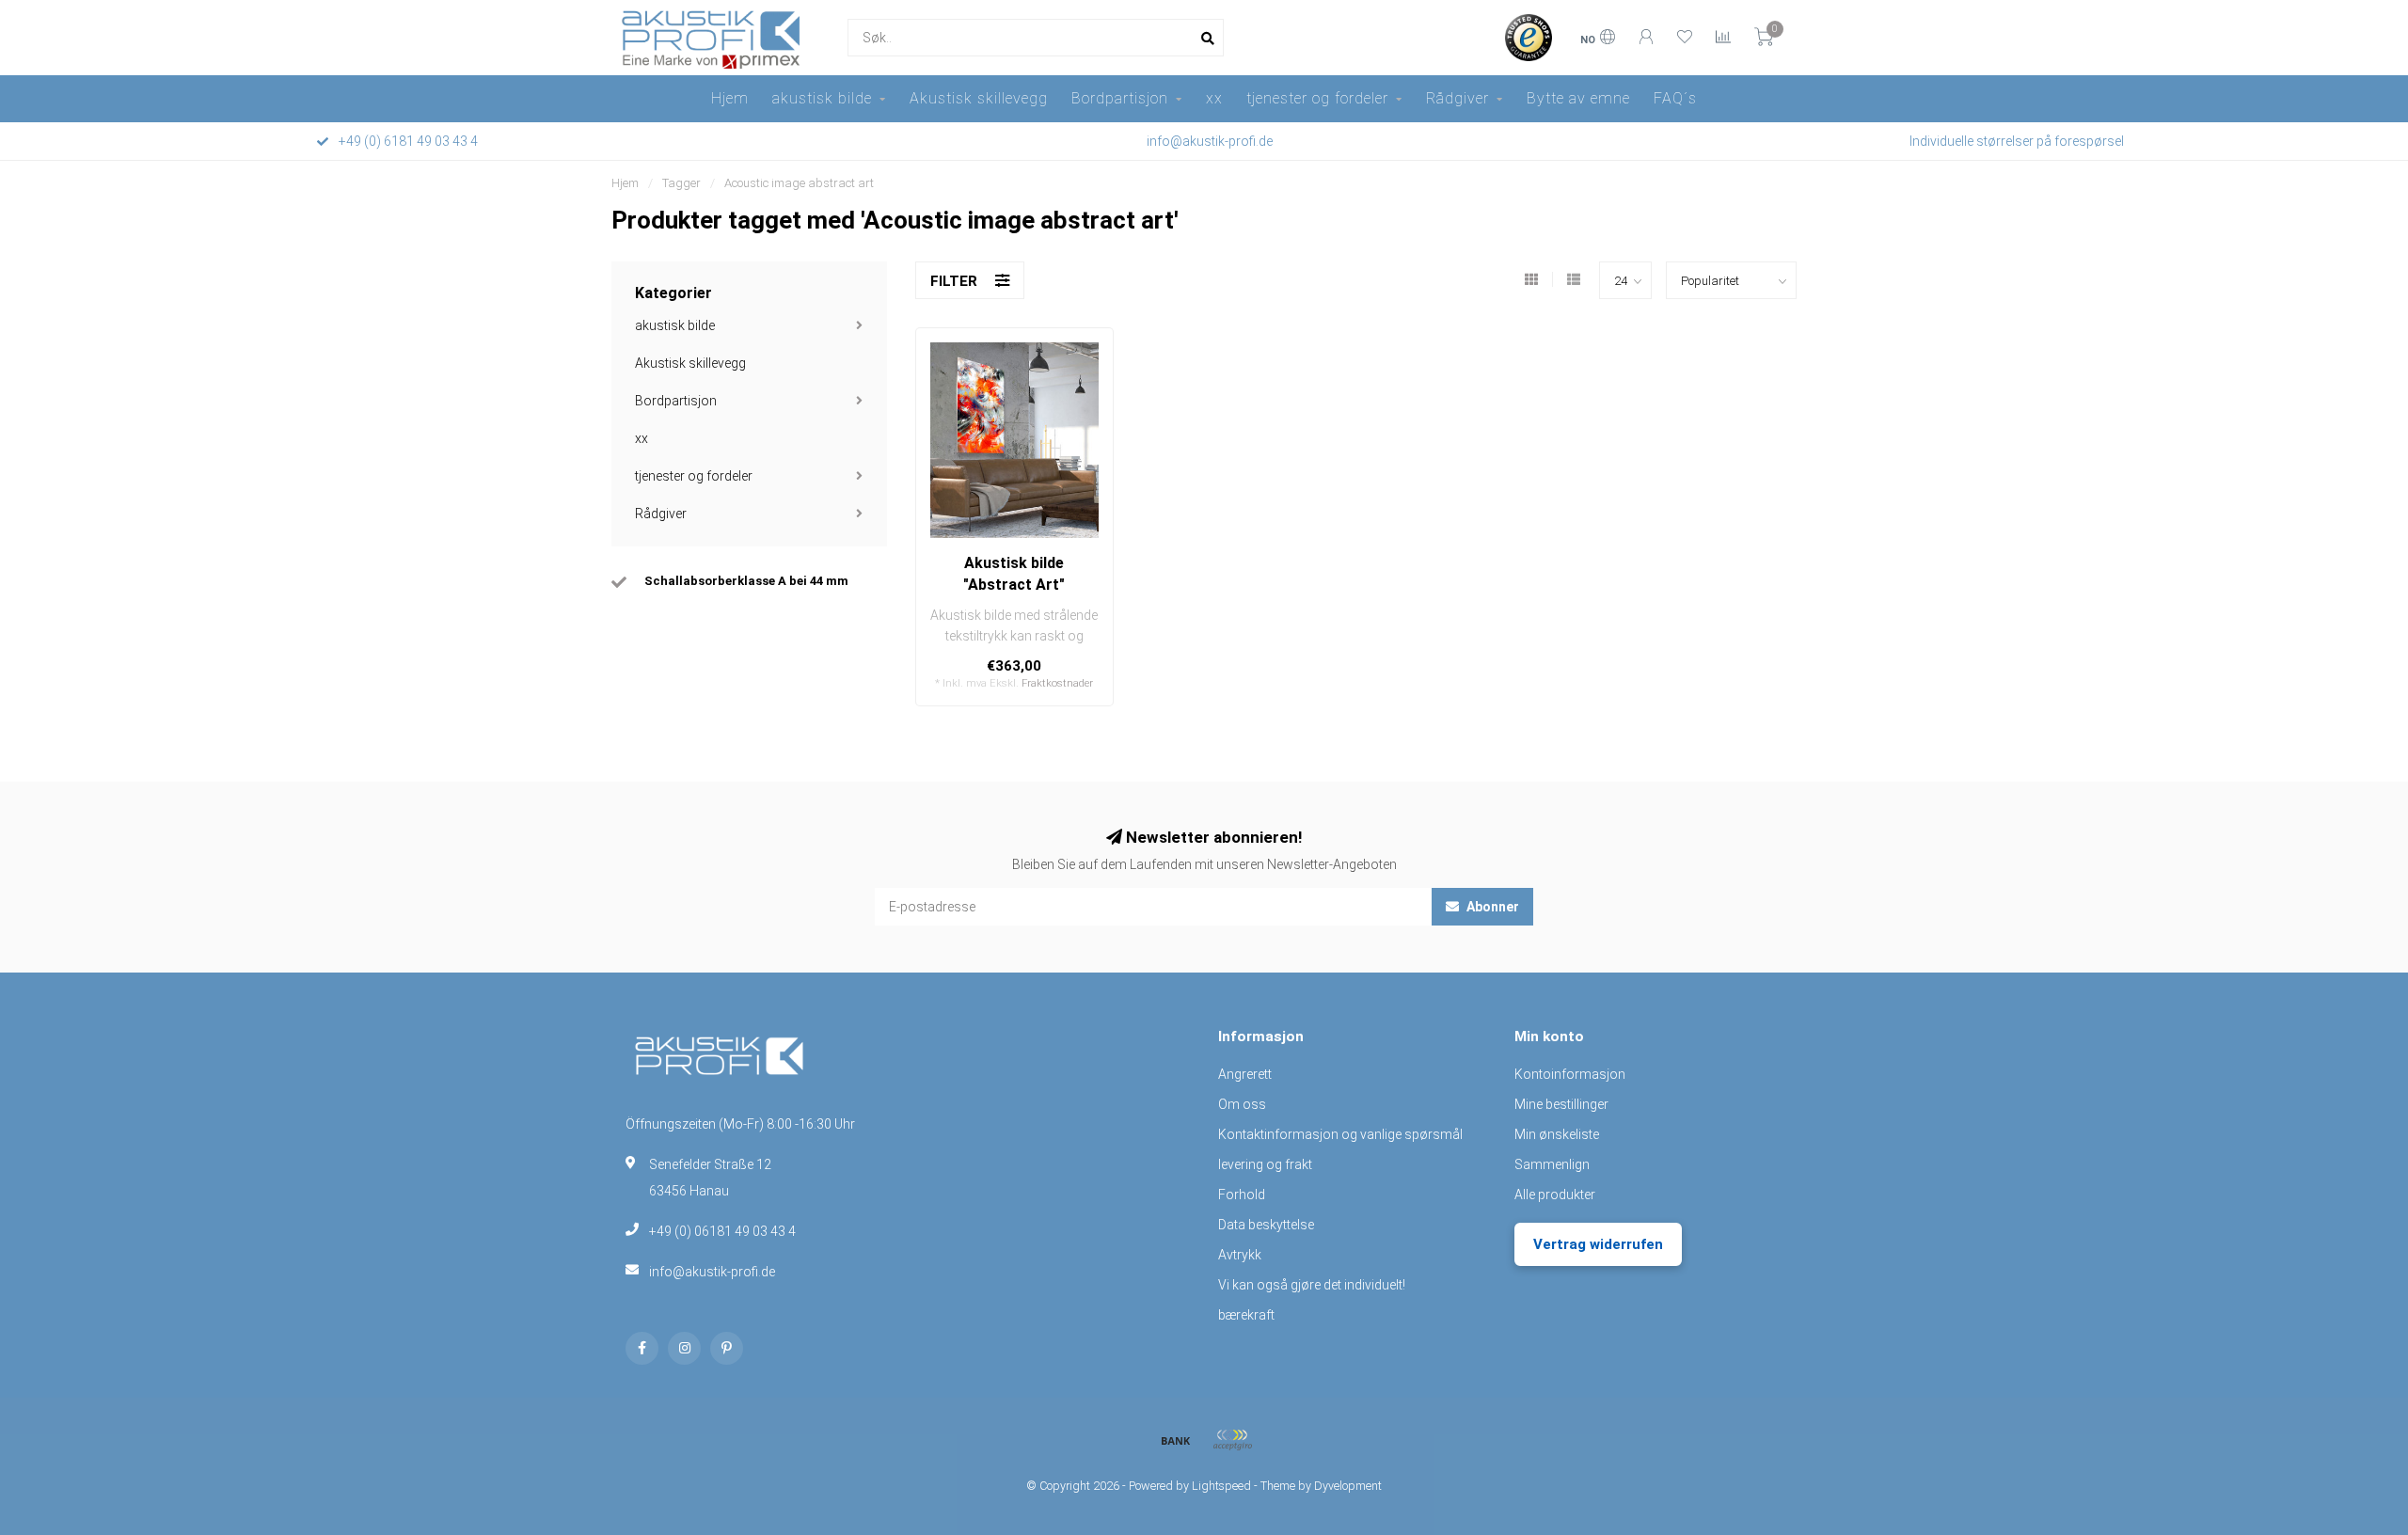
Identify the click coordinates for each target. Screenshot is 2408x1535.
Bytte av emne (1578, 98)
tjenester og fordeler (1317, 98)
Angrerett (1245, 1074)
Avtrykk (1240, 1255)
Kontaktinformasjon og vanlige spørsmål (1340, 1134)
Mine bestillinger (1561, 1104)
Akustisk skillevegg (979, 98)
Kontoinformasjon (1570, 1074)
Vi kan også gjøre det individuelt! (1312, 1285)
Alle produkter (1555, 1195)
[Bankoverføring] (1176, 1440)
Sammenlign (1552, 1164)
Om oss (1242, 1104)
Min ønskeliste (1557, 1134)
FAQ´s (1675, 98)
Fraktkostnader (1057, 683)
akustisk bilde (822, 98)
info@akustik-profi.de (712, 1272)
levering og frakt (1265, 1164)
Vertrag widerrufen (1598, 1244)
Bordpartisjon (1120, 98)
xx (1214, 98)
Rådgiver (1457, 98)
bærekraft (1246, 1315)
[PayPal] (1232, 1440)
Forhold (1242, 1195)
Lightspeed (1221, 1486)
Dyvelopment (1348, 1486)
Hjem (730, 98)
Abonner (1491, 907)
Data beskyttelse (1266, 1225)
